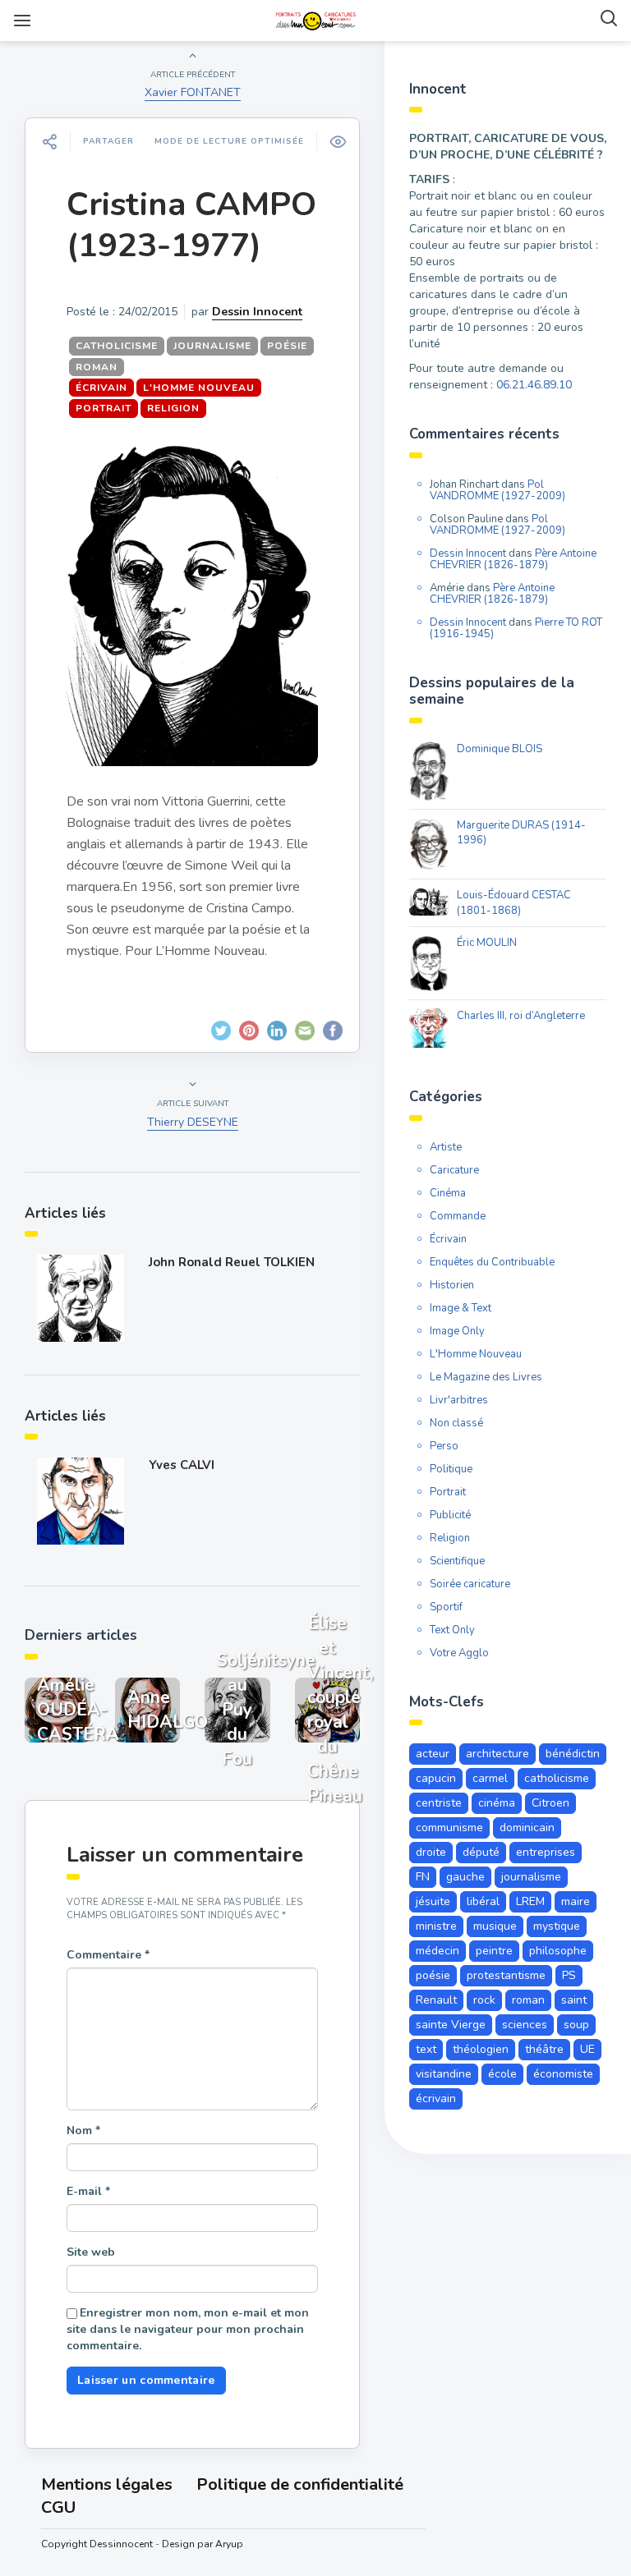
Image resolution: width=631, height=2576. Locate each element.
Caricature (454, 1170)
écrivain (436, 2098)
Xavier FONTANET (193, 92)
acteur (433, 1754)
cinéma (497, 1803)
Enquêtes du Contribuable (492, 1262)
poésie (287, 346)
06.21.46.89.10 (534, 385)
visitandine (444, 2074)
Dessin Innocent (257, 312)
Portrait (104, 408)
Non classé (456, 1423)
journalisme (212, 346)
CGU (58, 2507)
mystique (557, 1926)
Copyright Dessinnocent (97, 2544)
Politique (451, 1469)
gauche (465, 1877)
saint (574, 2000)
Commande (458, 1216)
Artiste (446, 1147)
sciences (525, 2025)
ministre (436, 1926)
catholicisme (117, 346)
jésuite (433, 1901)
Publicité (450, 1515)
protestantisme (506, 1975)
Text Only (452, 1630)
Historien (452, 1285)
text (426, 2049)
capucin (436, 1778)
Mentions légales (107, 2484)
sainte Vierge (451, 2025)
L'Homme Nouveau (199, 388)
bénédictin (573, 1754)
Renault (436, 2000)
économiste (563, 2074)
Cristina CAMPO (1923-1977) (191, 225)
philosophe (558, 1951)
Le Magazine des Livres (486, 1377)
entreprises (546, 1852)
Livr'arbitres (459, 1400)
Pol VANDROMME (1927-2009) (497, 490)
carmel (490, 1778)
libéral (483, 1901)
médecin (438, 1951)
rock (484, 2000)
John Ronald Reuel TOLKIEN (232, 1262)
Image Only (457, 1331)
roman (97, 367)
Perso (444, 1446)
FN (423, 1877)
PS (569, 1975)
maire (576, 1901)
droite (431, 1852)
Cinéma (448, 1193)
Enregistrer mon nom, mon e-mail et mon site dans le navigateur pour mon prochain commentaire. (188, 2329)
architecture (497, 1754)
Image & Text (461, 1308)
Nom (83, 2131)
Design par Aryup (203, 2544)
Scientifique (457, 1561)
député (481, 1852)
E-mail (88, 2191)
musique (495, 1926)
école (502, 2074)
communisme (449, 1828)
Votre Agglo (459, 1653)
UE (587, 2049)
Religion (173, 408)
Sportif (446, 1607)
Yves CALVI (182, 1465)
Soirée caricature (470, 1584)
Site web (91, 2252)
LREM (530, 1901)
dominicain (527, 1828)
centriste (439, 1803)
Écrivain (101, 388)
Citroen (550, 1803)
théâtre (544, 2049)
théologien (481, 2049)
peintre (494, 1951)
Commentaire (108, 1955)
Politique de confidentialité (300, 2484)
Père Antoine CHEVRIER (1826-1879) (513, 559)
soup (576, 2025)
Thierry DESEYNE (193, 1122)
